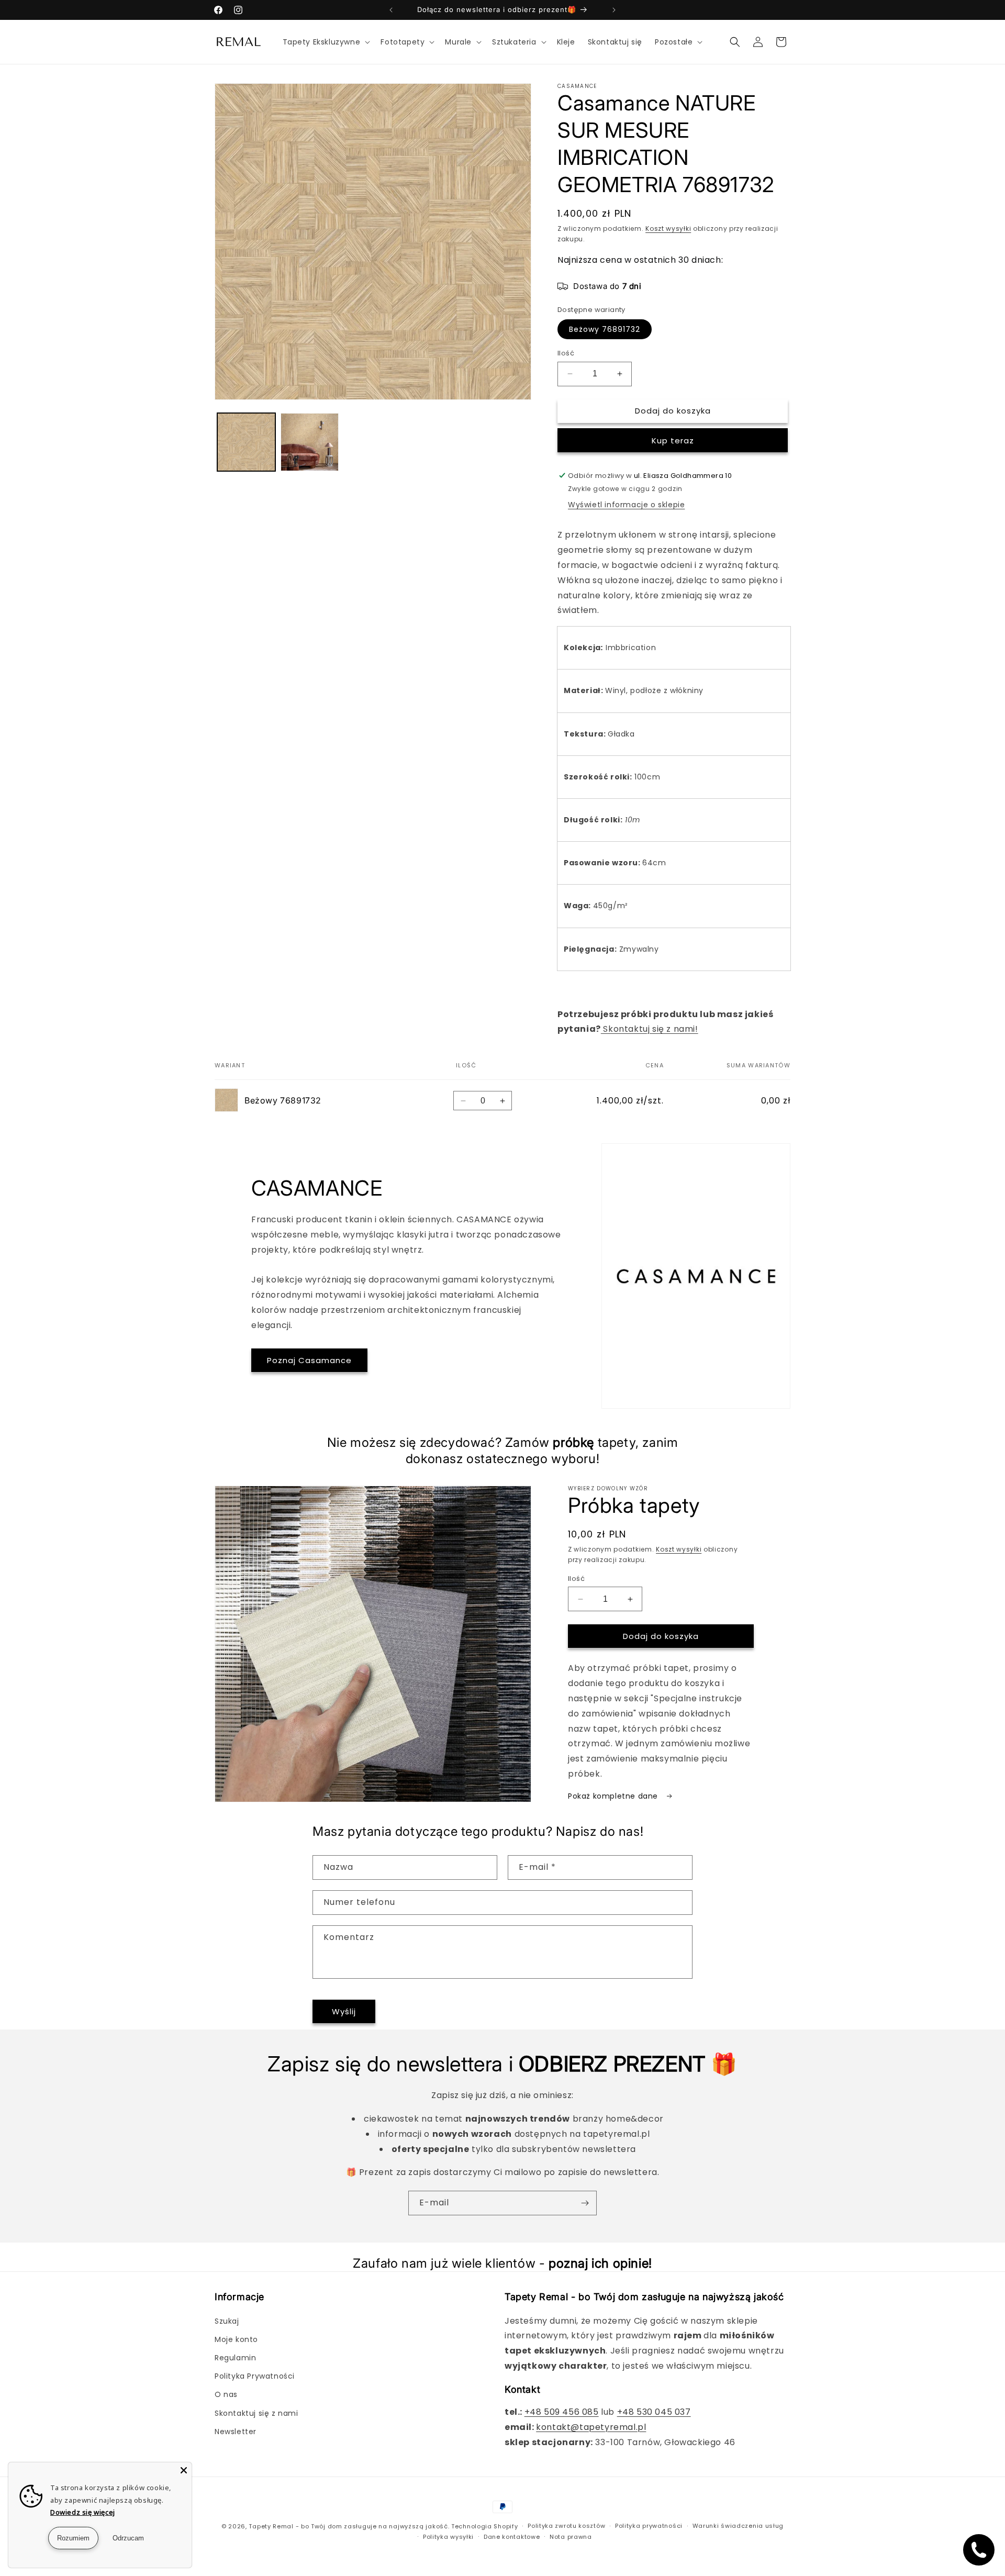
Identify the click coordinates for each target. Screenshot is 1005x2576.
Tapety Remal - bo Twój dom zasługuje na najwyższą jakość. (349, 2526)
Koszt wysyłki (668, 228)
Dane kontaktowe (512, 2537)
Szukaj (227, 2321)
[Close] (184, 2470)
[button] (326, 42)
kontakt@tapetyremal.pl (591, 2427)
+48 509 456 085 (562, 2412)
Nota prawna (571, 2537)
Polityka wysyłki (448, 2537)
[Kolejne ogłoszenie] (614, 10)
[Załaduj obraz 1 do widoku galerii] (246, 442)
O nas (226, 2394)
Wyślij (344, 2011)
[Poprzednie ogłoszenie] (391, 10)
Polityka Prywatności (255, 2376)
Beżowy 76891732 (605, 329)
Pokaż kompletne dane (614, 1796)
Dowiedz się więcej (83, 2512)
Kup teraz (673, 441)
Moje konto (236, 2339)
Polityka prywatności (649, 2526)
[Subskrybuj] (585, 2203)
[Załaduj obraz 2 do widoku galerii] (310, 442)
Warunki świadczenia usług (738, 2526)
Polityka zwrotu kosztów (566, 2526)
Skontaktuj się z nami (256, 2413)
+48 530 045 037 (654, 2412)
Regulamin (235, 2358)
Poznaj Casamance (309, 1360)
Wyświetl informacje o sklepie (626, 505)
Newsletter (236, 2432)
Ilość (566, 353)
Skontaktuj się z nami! (650, 1029)
